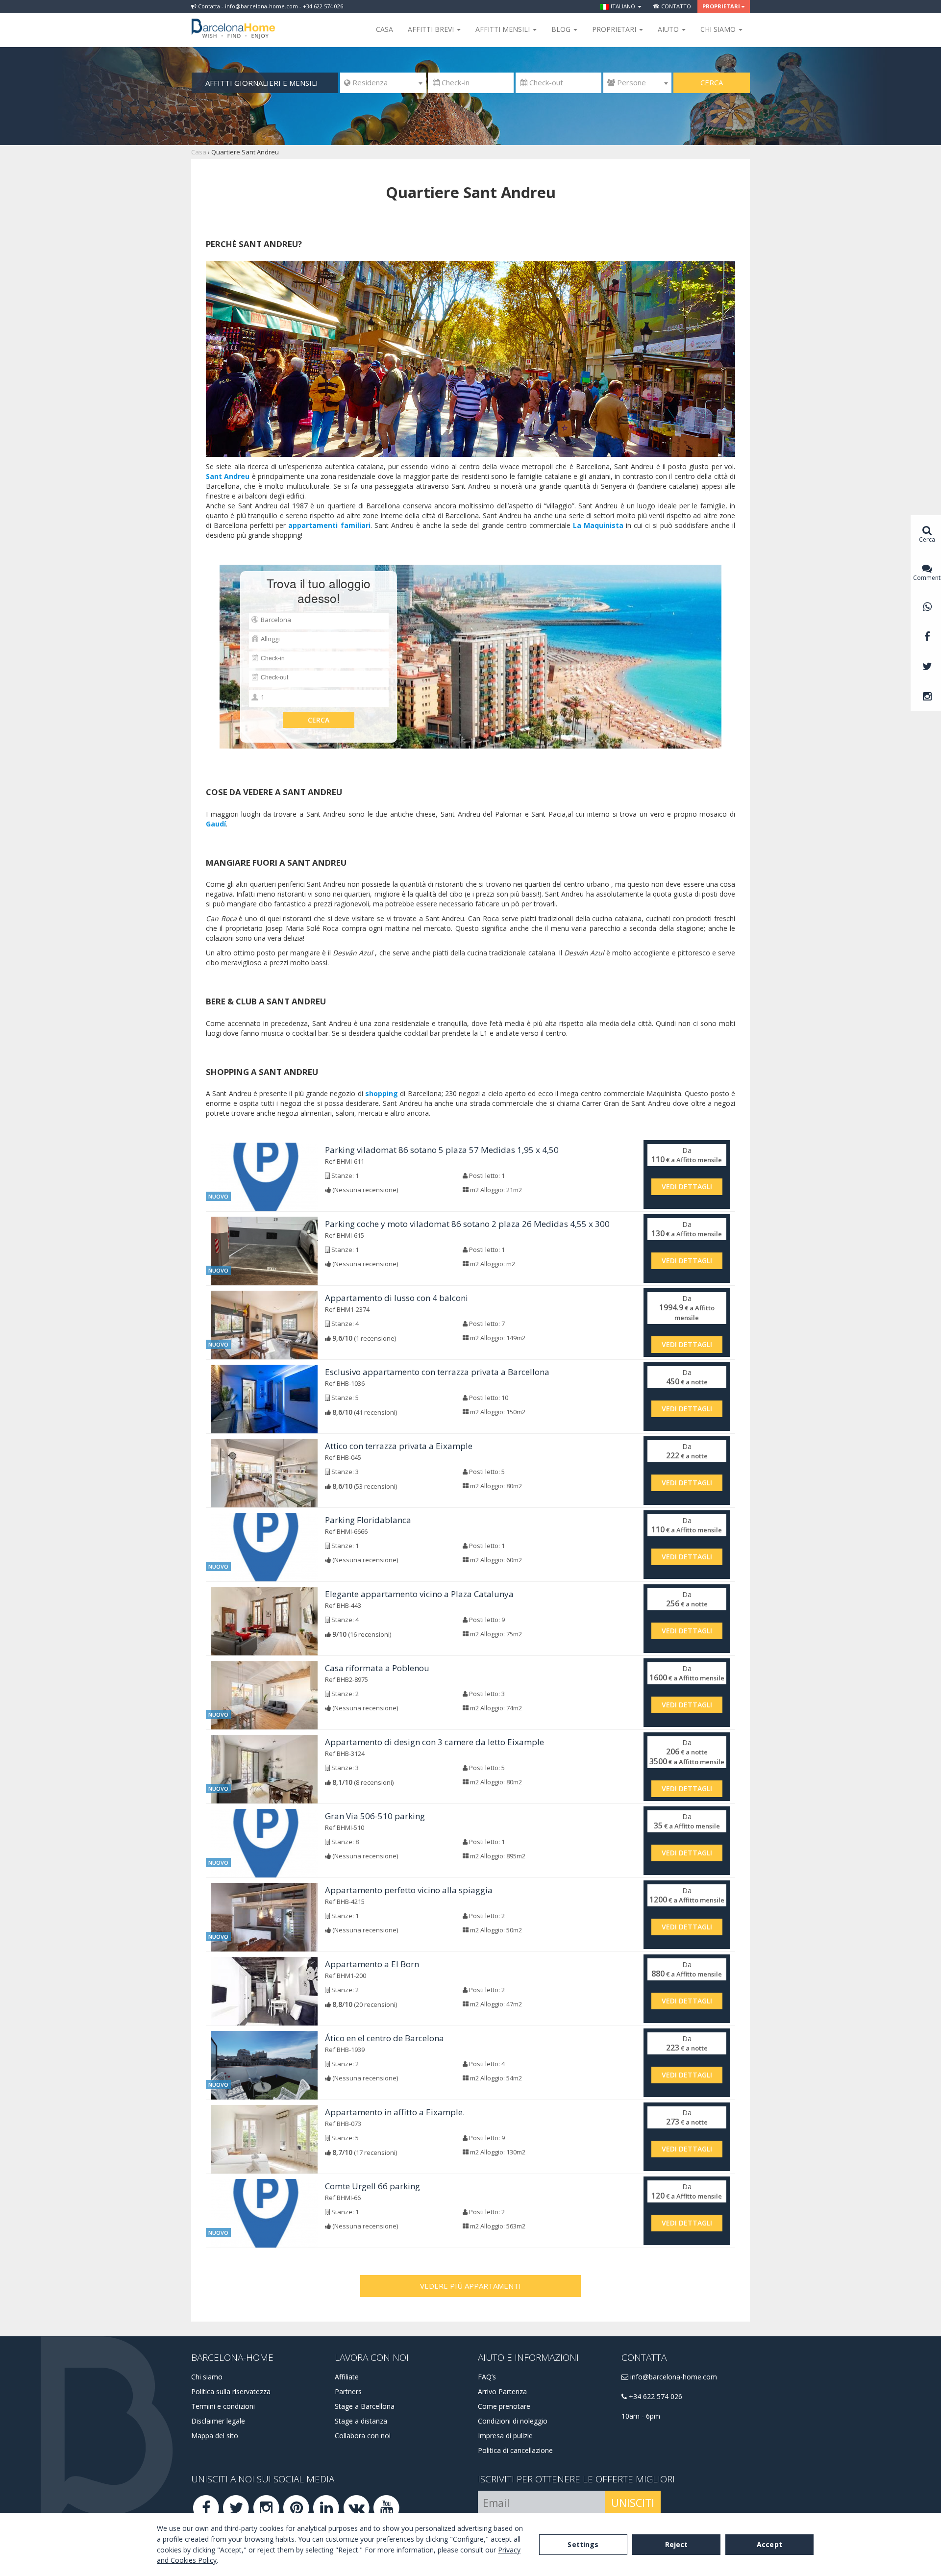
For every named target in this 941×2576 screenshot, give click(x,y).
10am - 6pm (641, 2416)
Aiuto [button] (669, 29)
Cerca (712, 82)
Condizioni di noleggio (513, 2421)
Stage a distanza (361, 2421)
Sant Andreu (228, 476)
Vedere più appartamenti (470, 2286)
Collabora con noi (363, 2436)
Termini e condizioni (223, 2406)
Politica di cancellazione (515, 2450)
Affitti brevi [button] (432, 29)
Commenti (927, 578)
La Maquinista (598, 525)
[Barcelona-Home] (233, 22)
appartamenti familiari (329, 525)
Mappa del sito (215, 2436)
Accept (769, 2544)
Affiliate (347, 2377)
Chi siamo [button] (719, 29)
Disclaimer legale (218, 2421)
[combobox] (383, 83)
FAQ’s (487, 2377)
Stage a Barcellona (365, 2406)
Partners (348, 2391)
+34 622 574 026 (655, 2396)
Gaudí (216, 824)
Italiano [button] (623, 6)
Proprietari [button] (721, 6)
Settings (583, 2544)
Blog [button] (562, 29)
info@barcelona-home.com (673, 2377)
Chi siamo (207, 2377)
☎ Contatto (672, 6)
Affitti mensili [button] (504, 29)
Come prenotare (504, 2406)
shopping (382, 1093)
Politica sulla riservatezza (231, 2391)
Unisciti (633, 2503)
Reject (677, 2544)
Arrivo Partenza (502, 2391)
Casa (384, 29)
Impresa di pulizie (505, 2436)
